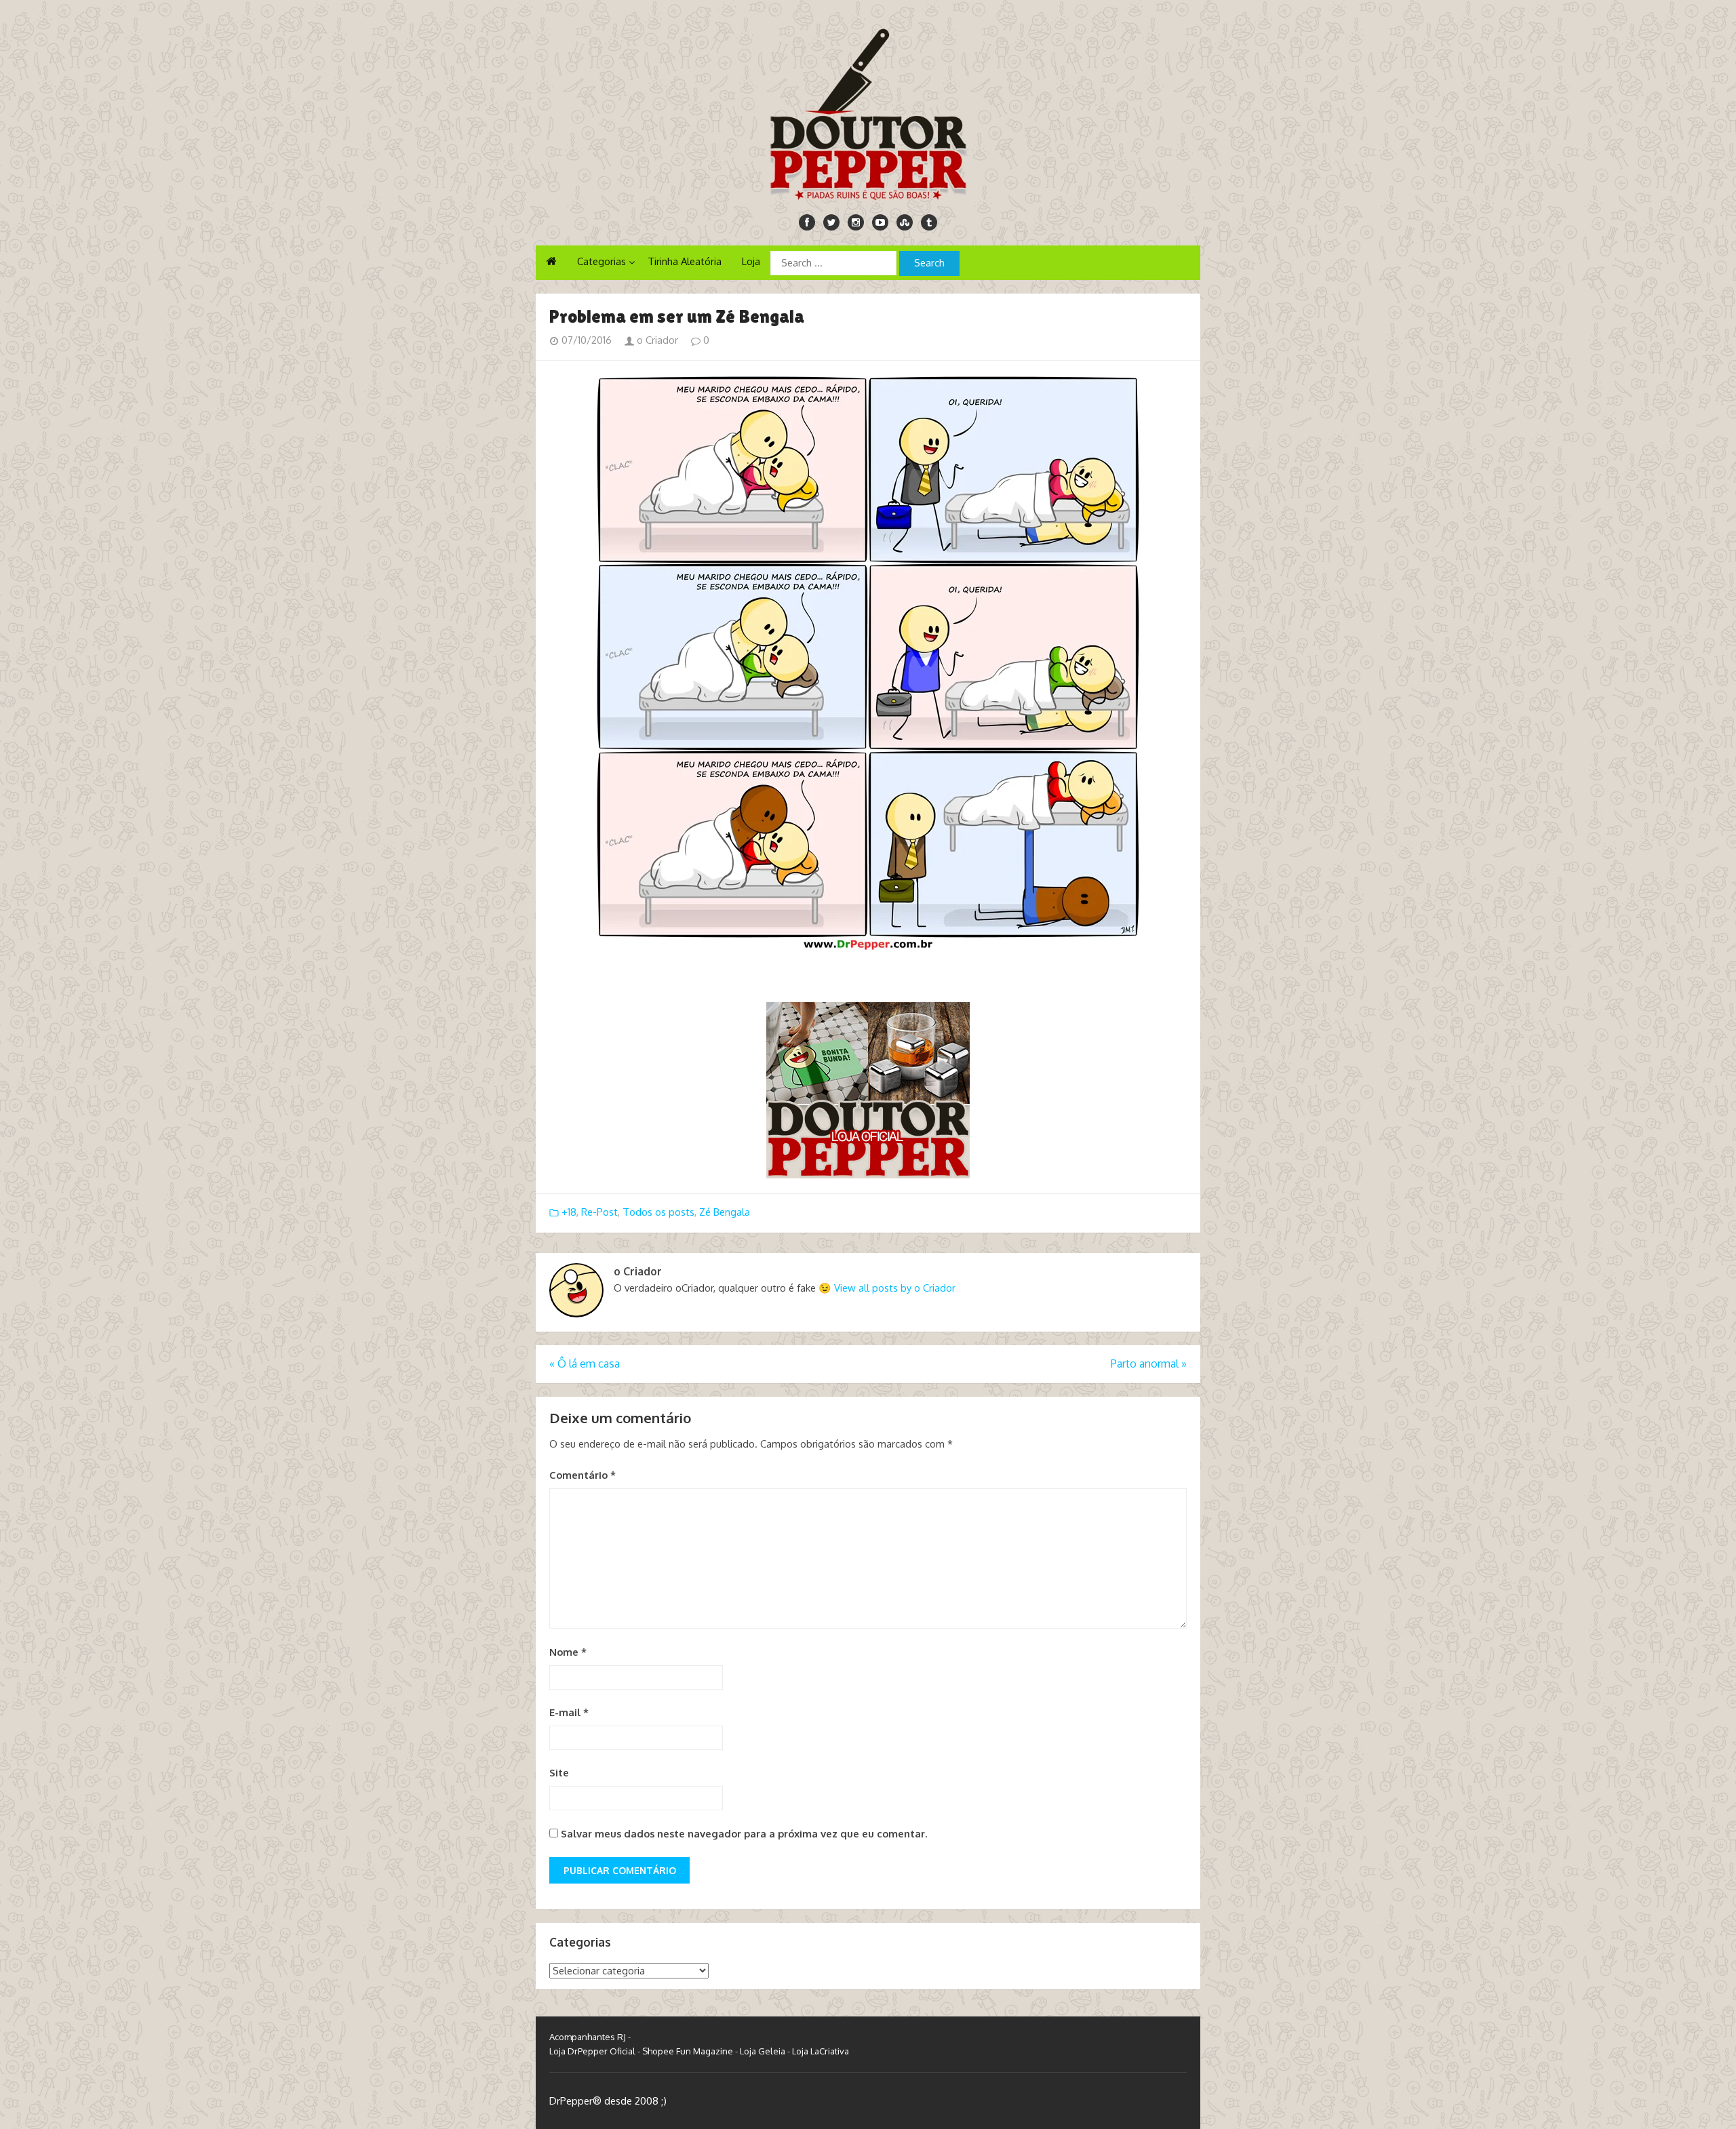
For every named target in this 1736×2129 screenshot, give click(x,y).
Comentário (583, 1475)
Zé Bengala (725, 1212)
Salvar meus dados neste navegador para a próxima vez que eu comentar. (744, 1834)
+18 (569, 1212)
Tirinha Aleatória (685, 261)
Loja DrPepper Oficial (592, 2051)
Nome (568, 1652)
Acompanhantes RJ (588, 2037)
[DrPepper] (868, 112)
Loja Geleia (763, 2051)
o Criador (656, 340)
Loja (751, 261)
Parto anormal (1149, 1364)
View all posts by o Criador (895, 1288)
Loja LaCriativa (821, 2051)
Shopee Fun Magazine (688, 2051)
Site (559, 1773)
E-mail (569, 1712)
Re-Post (599, 1212)
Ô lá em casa (585, 1364)
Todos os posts (658, 1212)
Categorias (601, 261)
